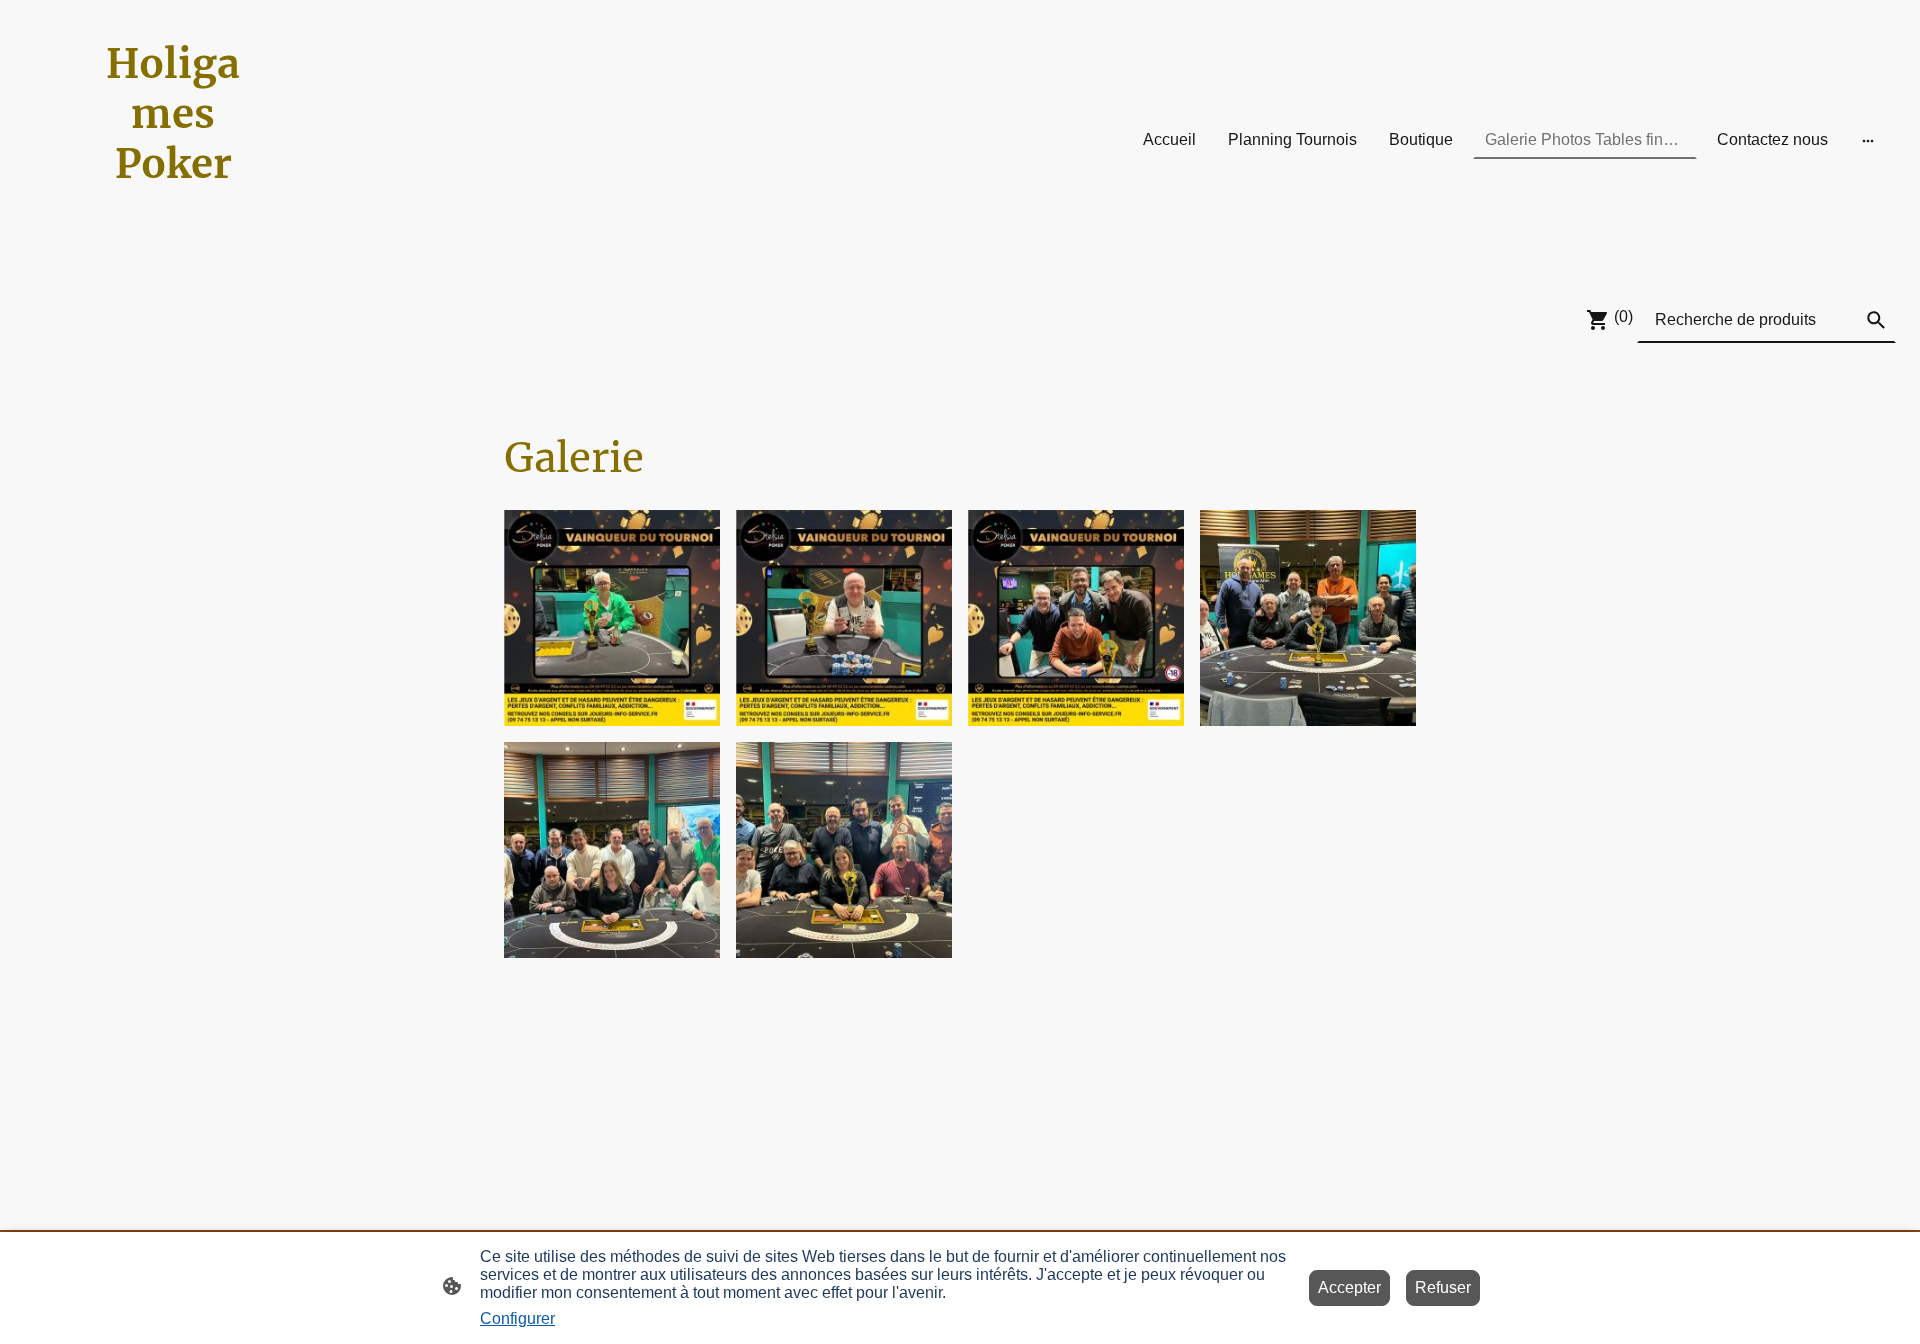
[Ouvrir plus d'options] (1868, 140)
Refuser (1443, 1287)
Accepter (1349, 1287)
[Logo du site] (173, 255)
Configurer (517, 1318)
